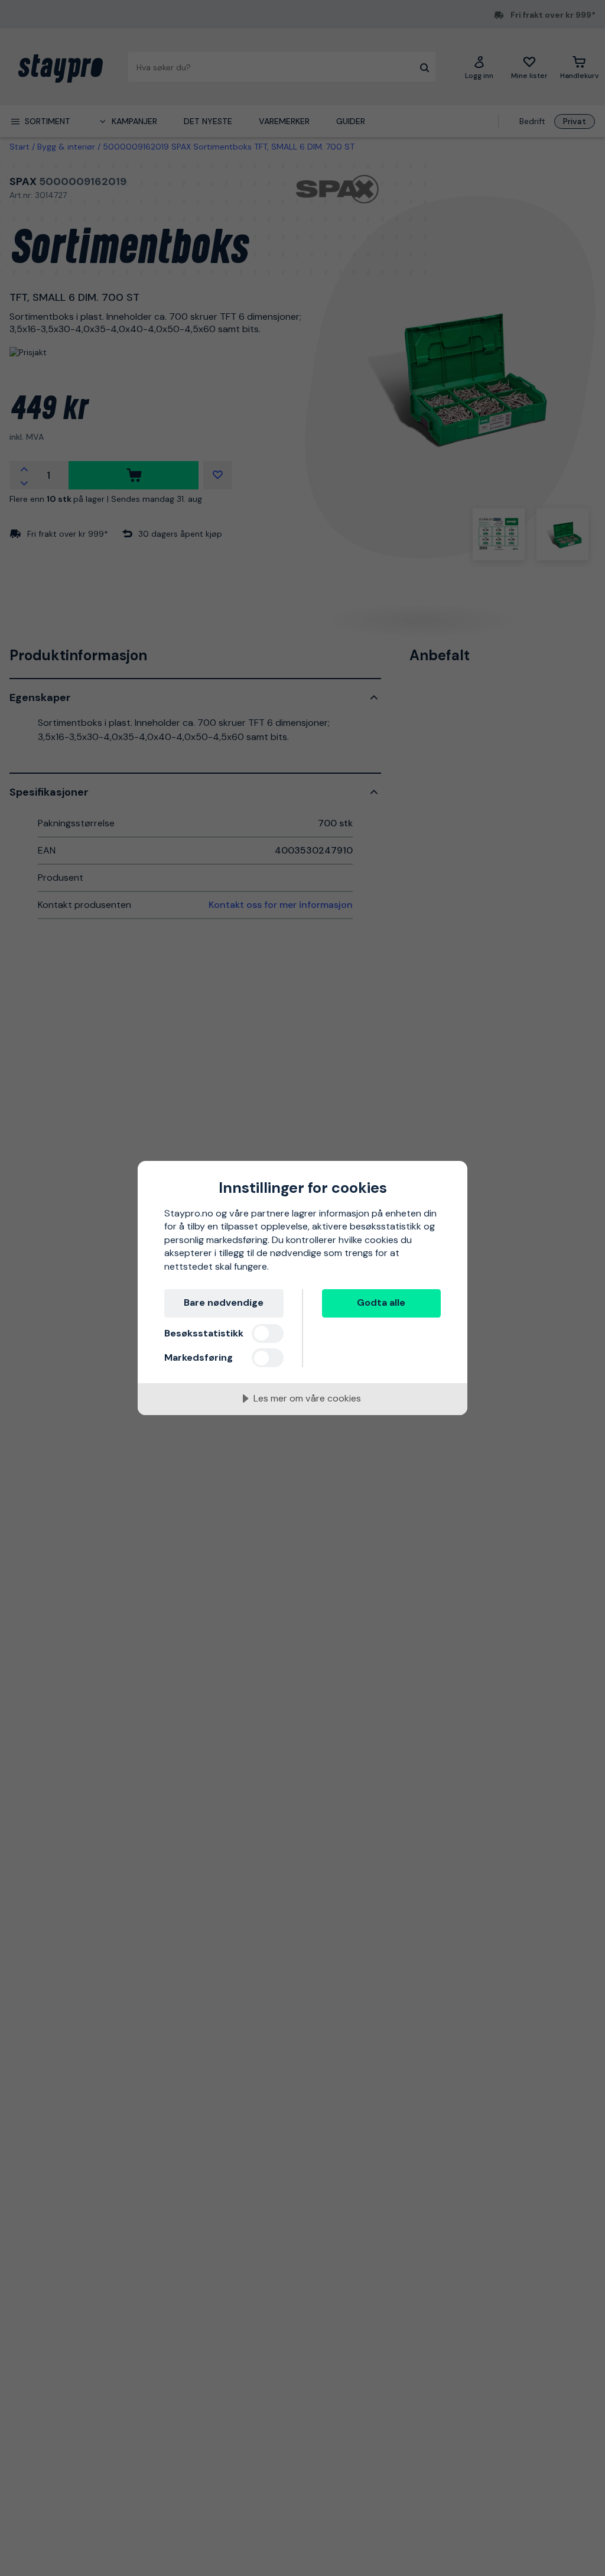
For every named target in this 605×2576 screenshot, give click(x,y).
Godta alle (381, 1302)
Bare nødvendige (224, 1302)
